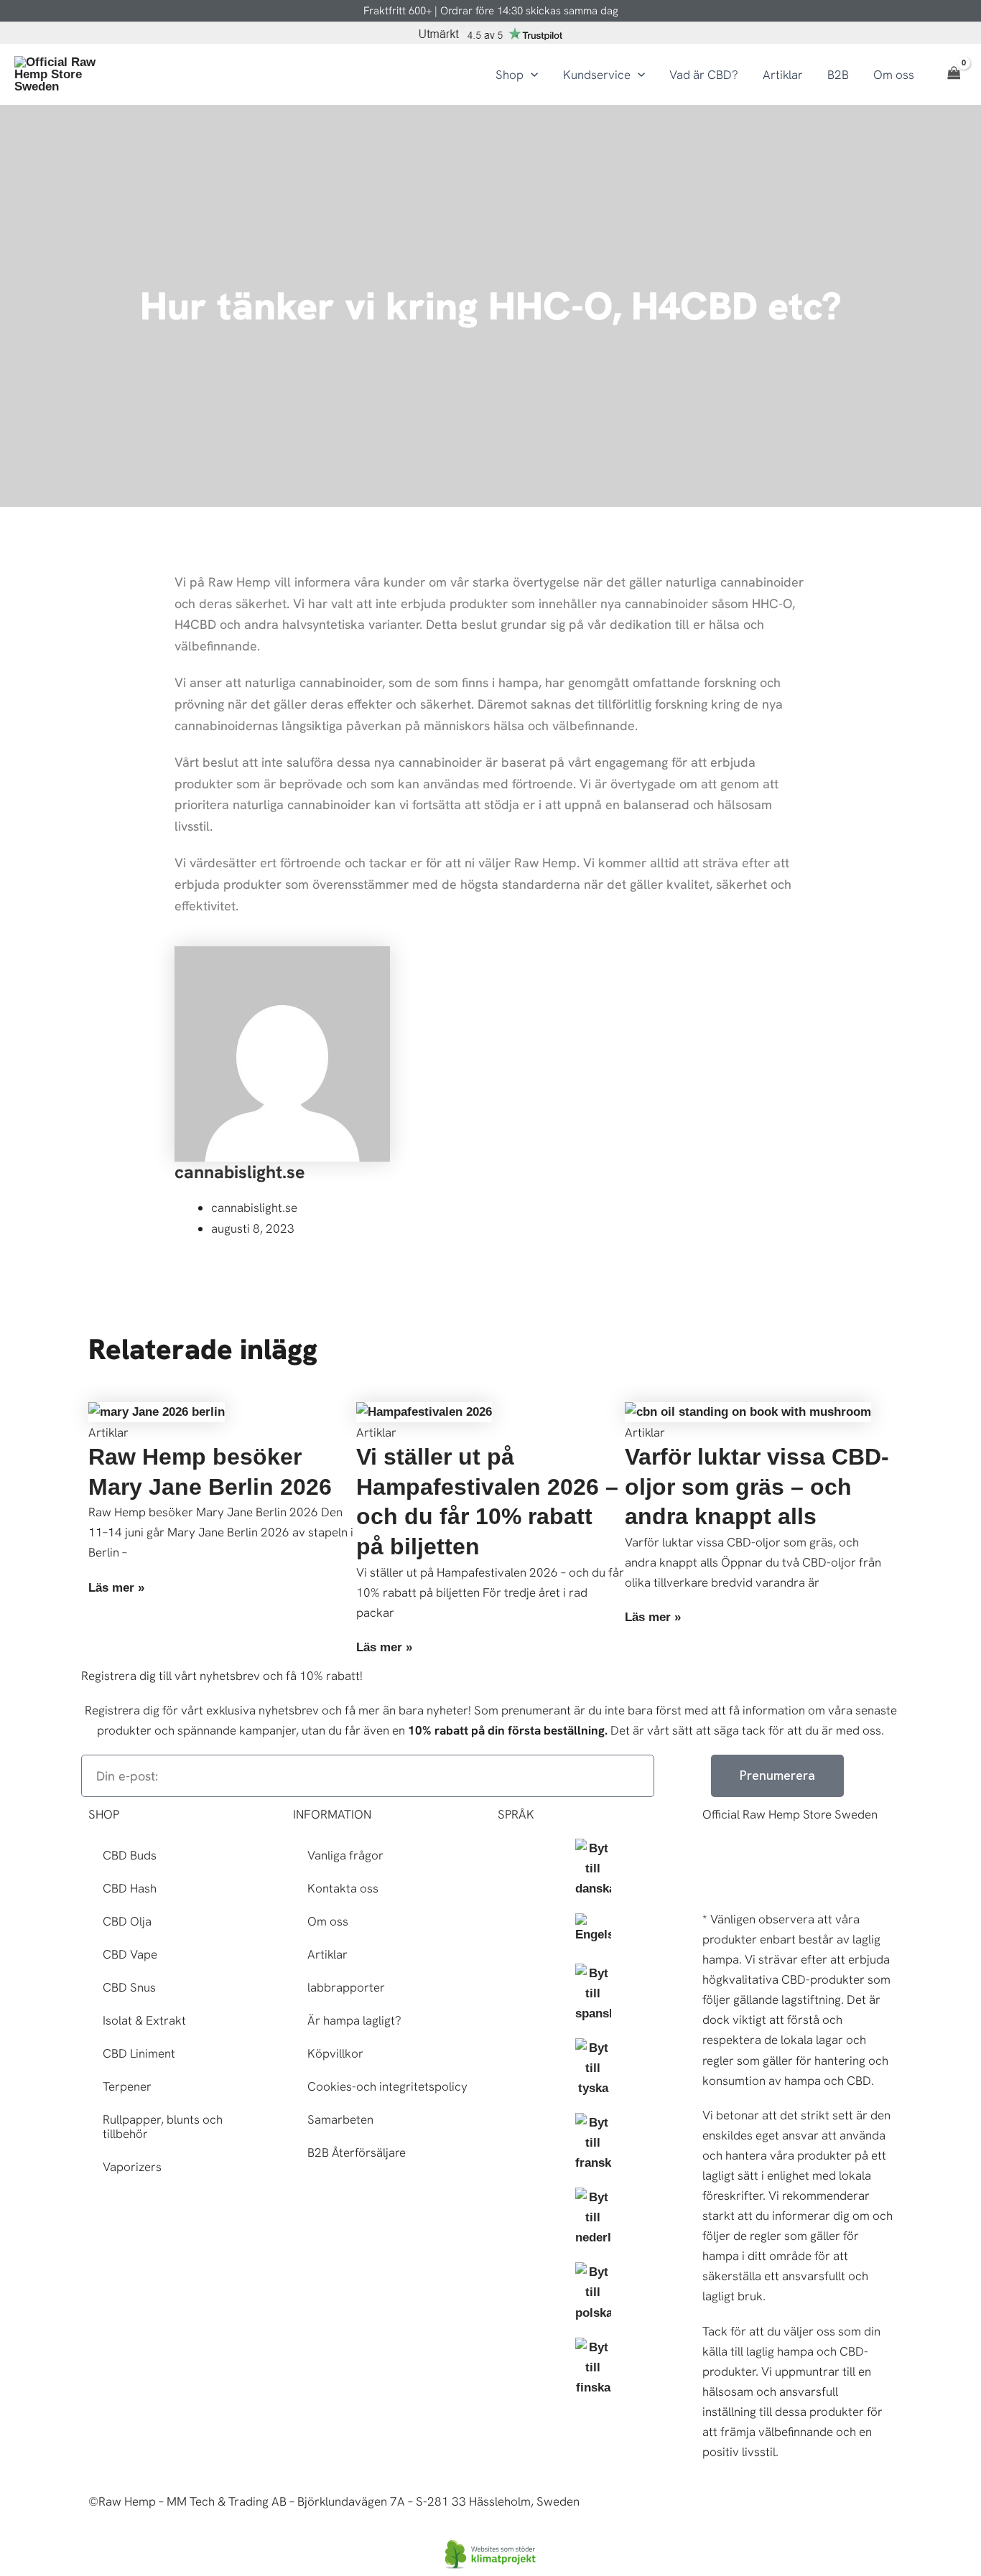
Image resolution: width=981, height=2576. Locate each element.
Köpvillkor (335, 2053)
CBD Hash (130, 1888)
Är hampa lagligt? (354, 2020)
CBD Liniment (139, 2053)
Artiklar (327, 1954)
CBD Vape (130, 1954)
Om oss (328, 1921)
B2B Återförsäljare (357, 2152)
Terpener (127, 2086)
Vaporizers (132, 2167)
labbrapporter (346, 1987)
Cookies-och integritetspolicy (387, 2086)
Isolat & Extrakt (144, 2020)
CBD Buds (130, 1855)
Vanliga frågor (345, 1855)
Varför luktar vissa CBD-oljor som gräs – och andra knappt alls (757, 1487)
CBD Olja (127, 1921)
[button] (531, 75)
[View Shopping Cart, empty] (954, 75)
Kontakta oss (343, 1888)
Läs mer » (116, 1588)
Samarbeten (340, 2119)
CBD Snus (129, 1987)
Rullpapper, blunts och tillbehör (163, 2127)
